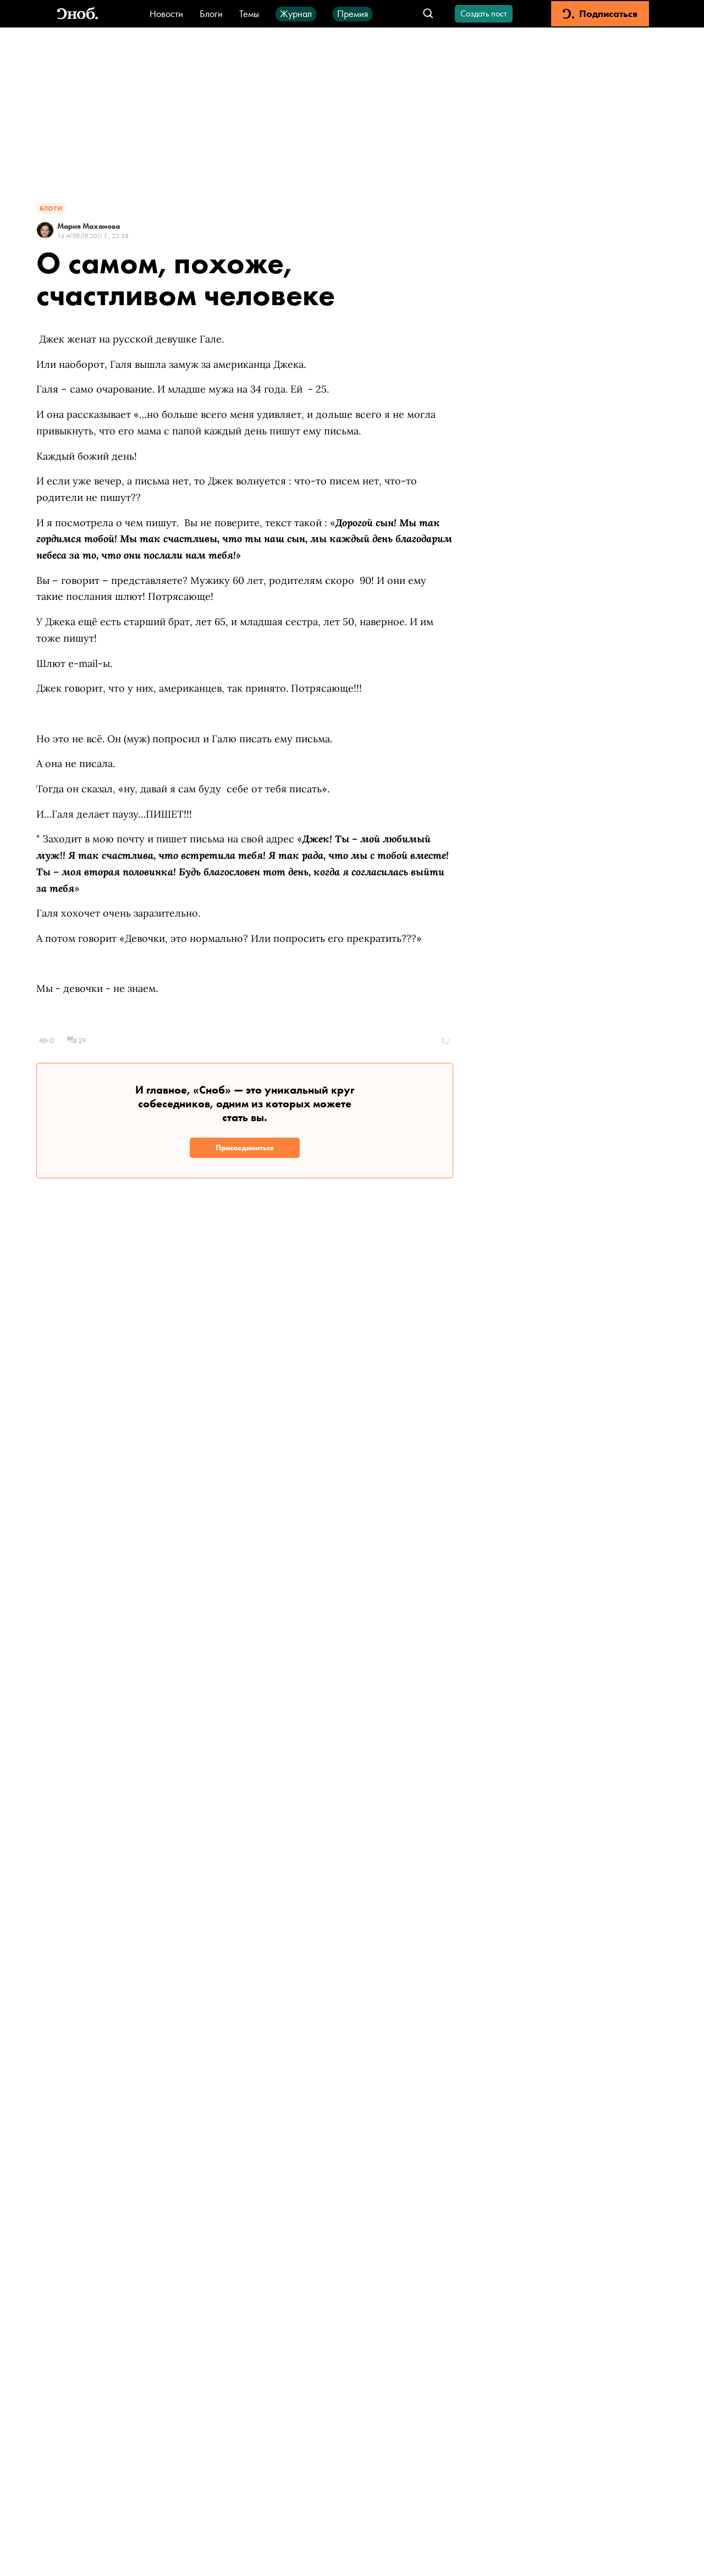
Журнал (296, 13)
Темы (249, 13)
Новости (166, 13)
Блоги (211, 13)
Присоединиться (245, 1148)
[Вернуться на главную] (78, 14)
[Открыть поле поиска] (428, 14)
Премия (353, 13)
